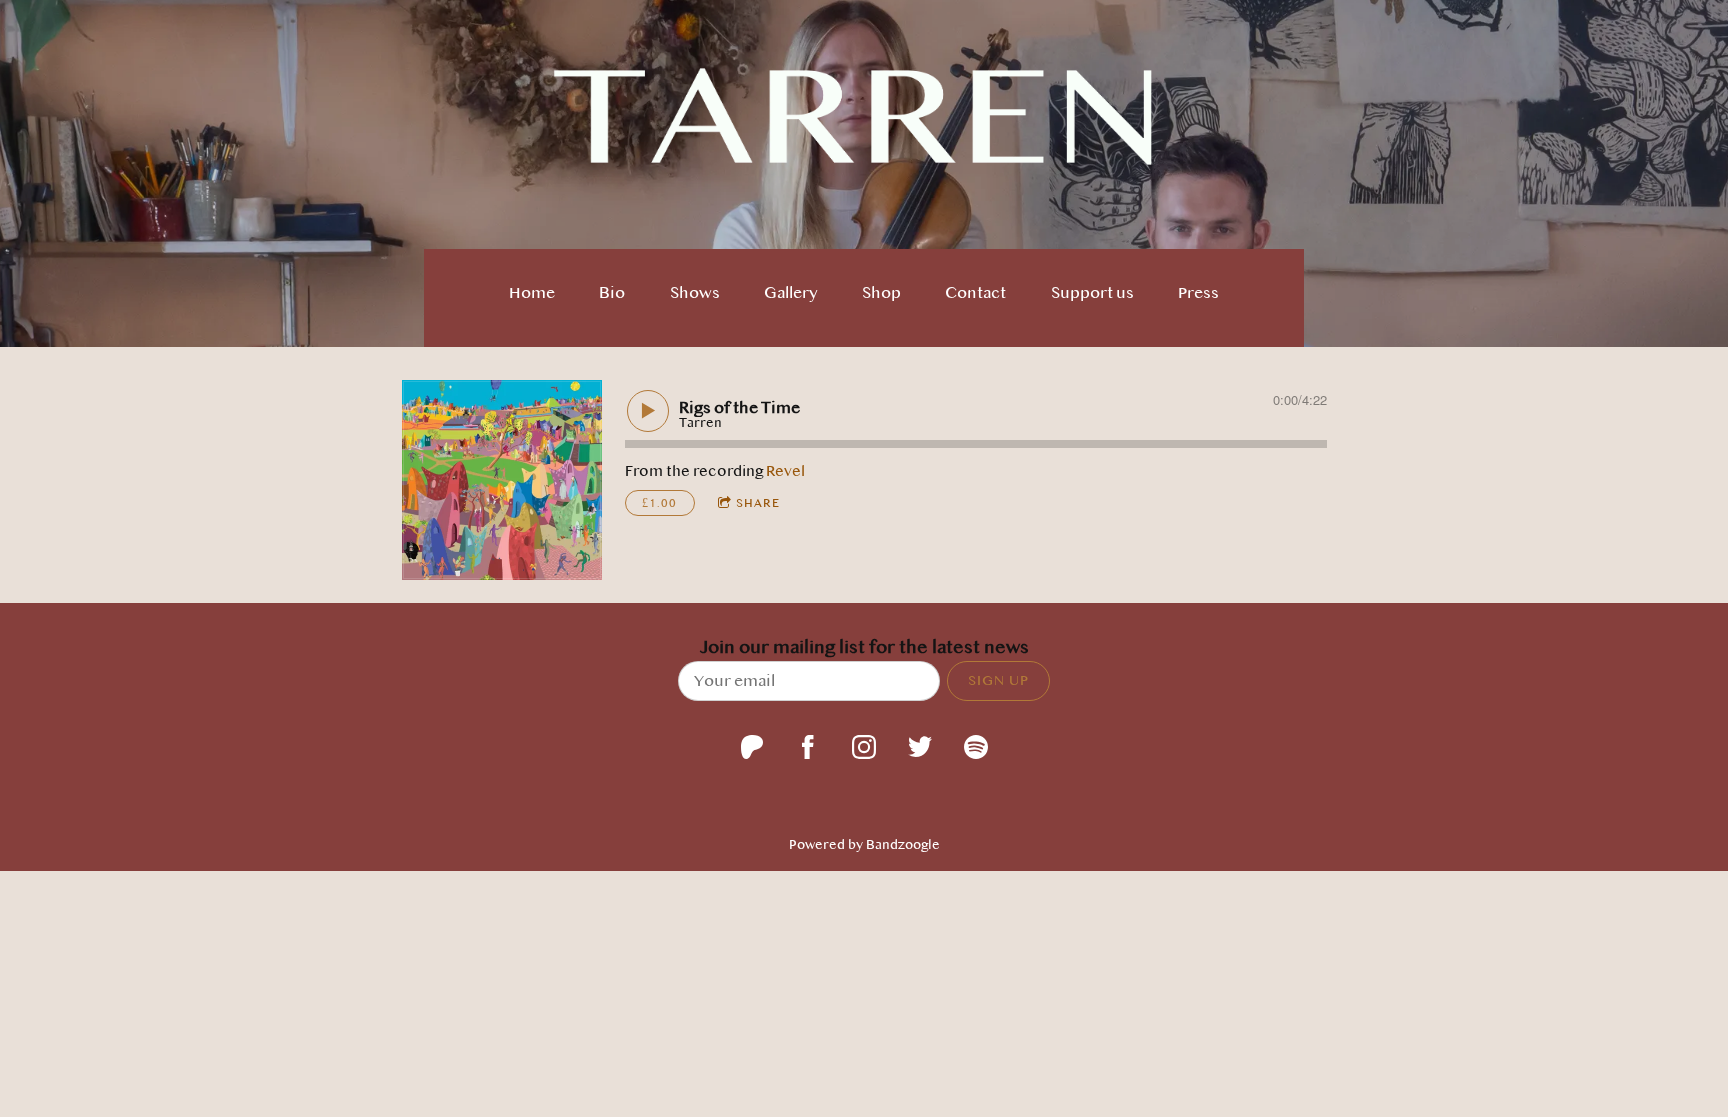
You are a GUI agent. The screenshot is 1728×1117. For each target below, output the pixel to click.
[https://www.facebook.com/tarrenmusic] (808, 747)
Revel (785, 471)
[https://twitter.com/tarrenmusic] (920, 747)
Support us (1092, 292)
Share (758, 503)
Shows (695, 292)
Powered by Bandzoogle (864, 844)
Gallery (791, 292)
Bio (612, 292)
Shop (881, 292)
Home (532, 292)
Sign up (998, 680)
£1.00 (659, 503)
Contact (975, 292)
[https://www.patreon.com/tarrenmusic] (752, 747)
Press (1198, 292)
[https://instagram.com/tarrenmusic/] (864, 747)
